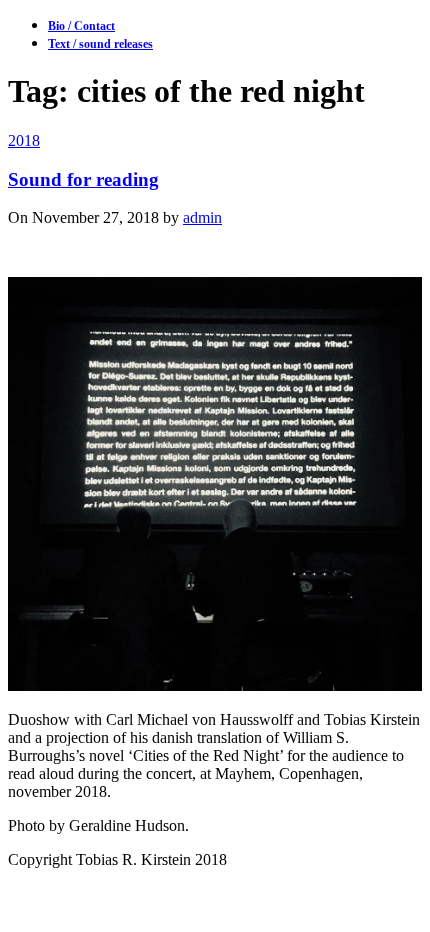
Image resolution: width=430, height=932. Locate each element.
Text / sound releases (100, 44)
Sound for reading (83, 179)
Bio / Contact (81, 26)
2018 (24, 140)
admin (202, 217)
